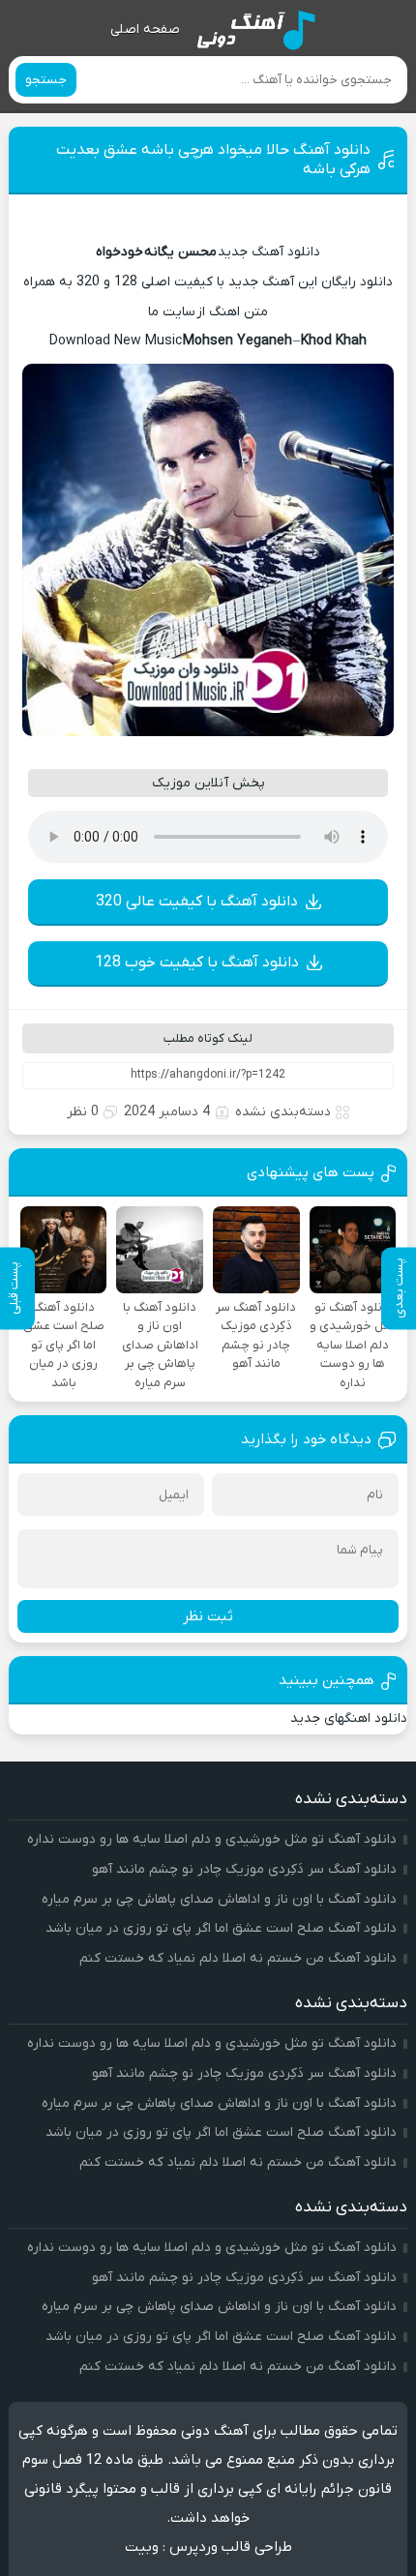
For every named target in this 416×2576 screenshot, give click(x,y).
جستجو (46, 80)
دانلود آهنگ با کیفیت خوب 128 (197, 962)
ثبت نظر (208, 1616)
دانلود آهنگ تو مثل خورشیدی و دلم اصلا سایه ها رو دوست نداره (212, 1839)
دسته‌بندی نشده (283, 1112)
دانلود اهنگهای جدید (349, 1718)
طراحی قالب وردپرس (231, 2547)
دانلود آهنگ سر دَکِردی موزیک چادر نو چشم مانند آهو (244, 1869)
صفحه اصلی (145, 30)
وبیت (142, 2547)
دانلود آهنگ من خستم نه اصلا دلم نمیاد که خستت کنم (238, 1958)
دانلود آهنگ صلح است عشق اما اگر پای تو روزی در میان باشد (221, 1928)
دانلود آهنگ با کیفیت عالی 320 (197, 902)
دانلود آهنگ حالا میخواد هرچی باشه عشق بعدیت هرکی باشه (213, 160)
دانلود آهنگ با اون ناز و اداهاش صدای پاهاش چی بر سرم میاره (219, 1899)
